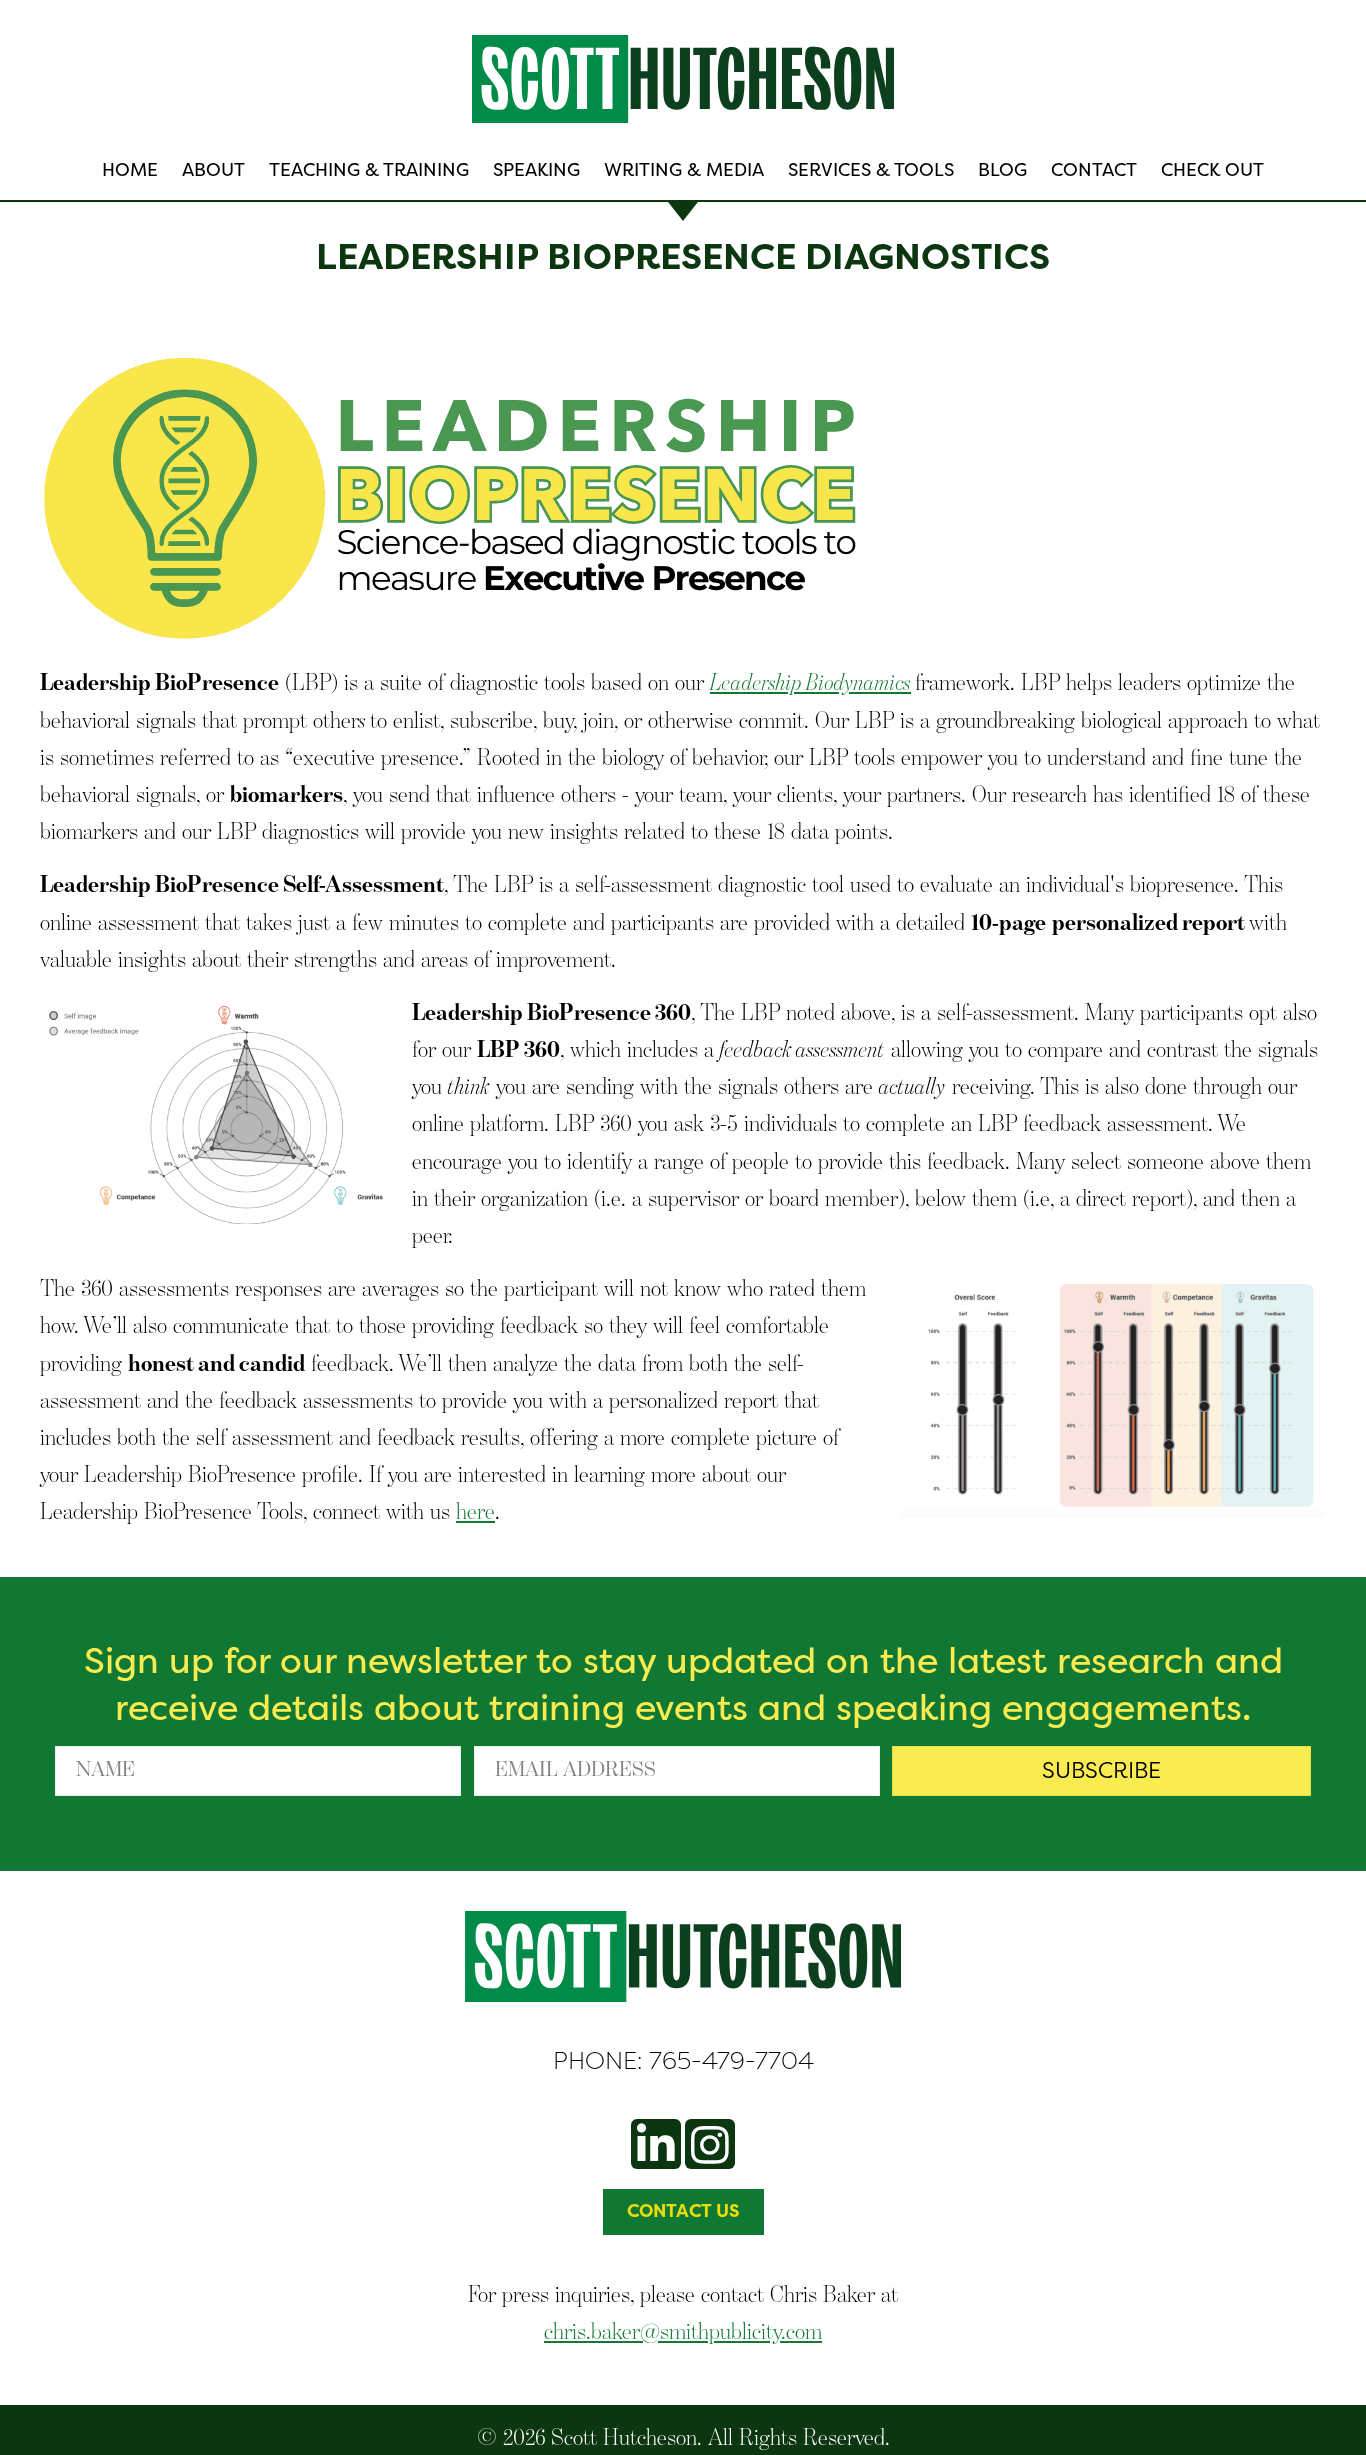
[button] (1101, 1771)
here (475, 1510)
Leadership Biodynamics (810, 681)
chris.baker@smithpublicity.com (683, 2330)
